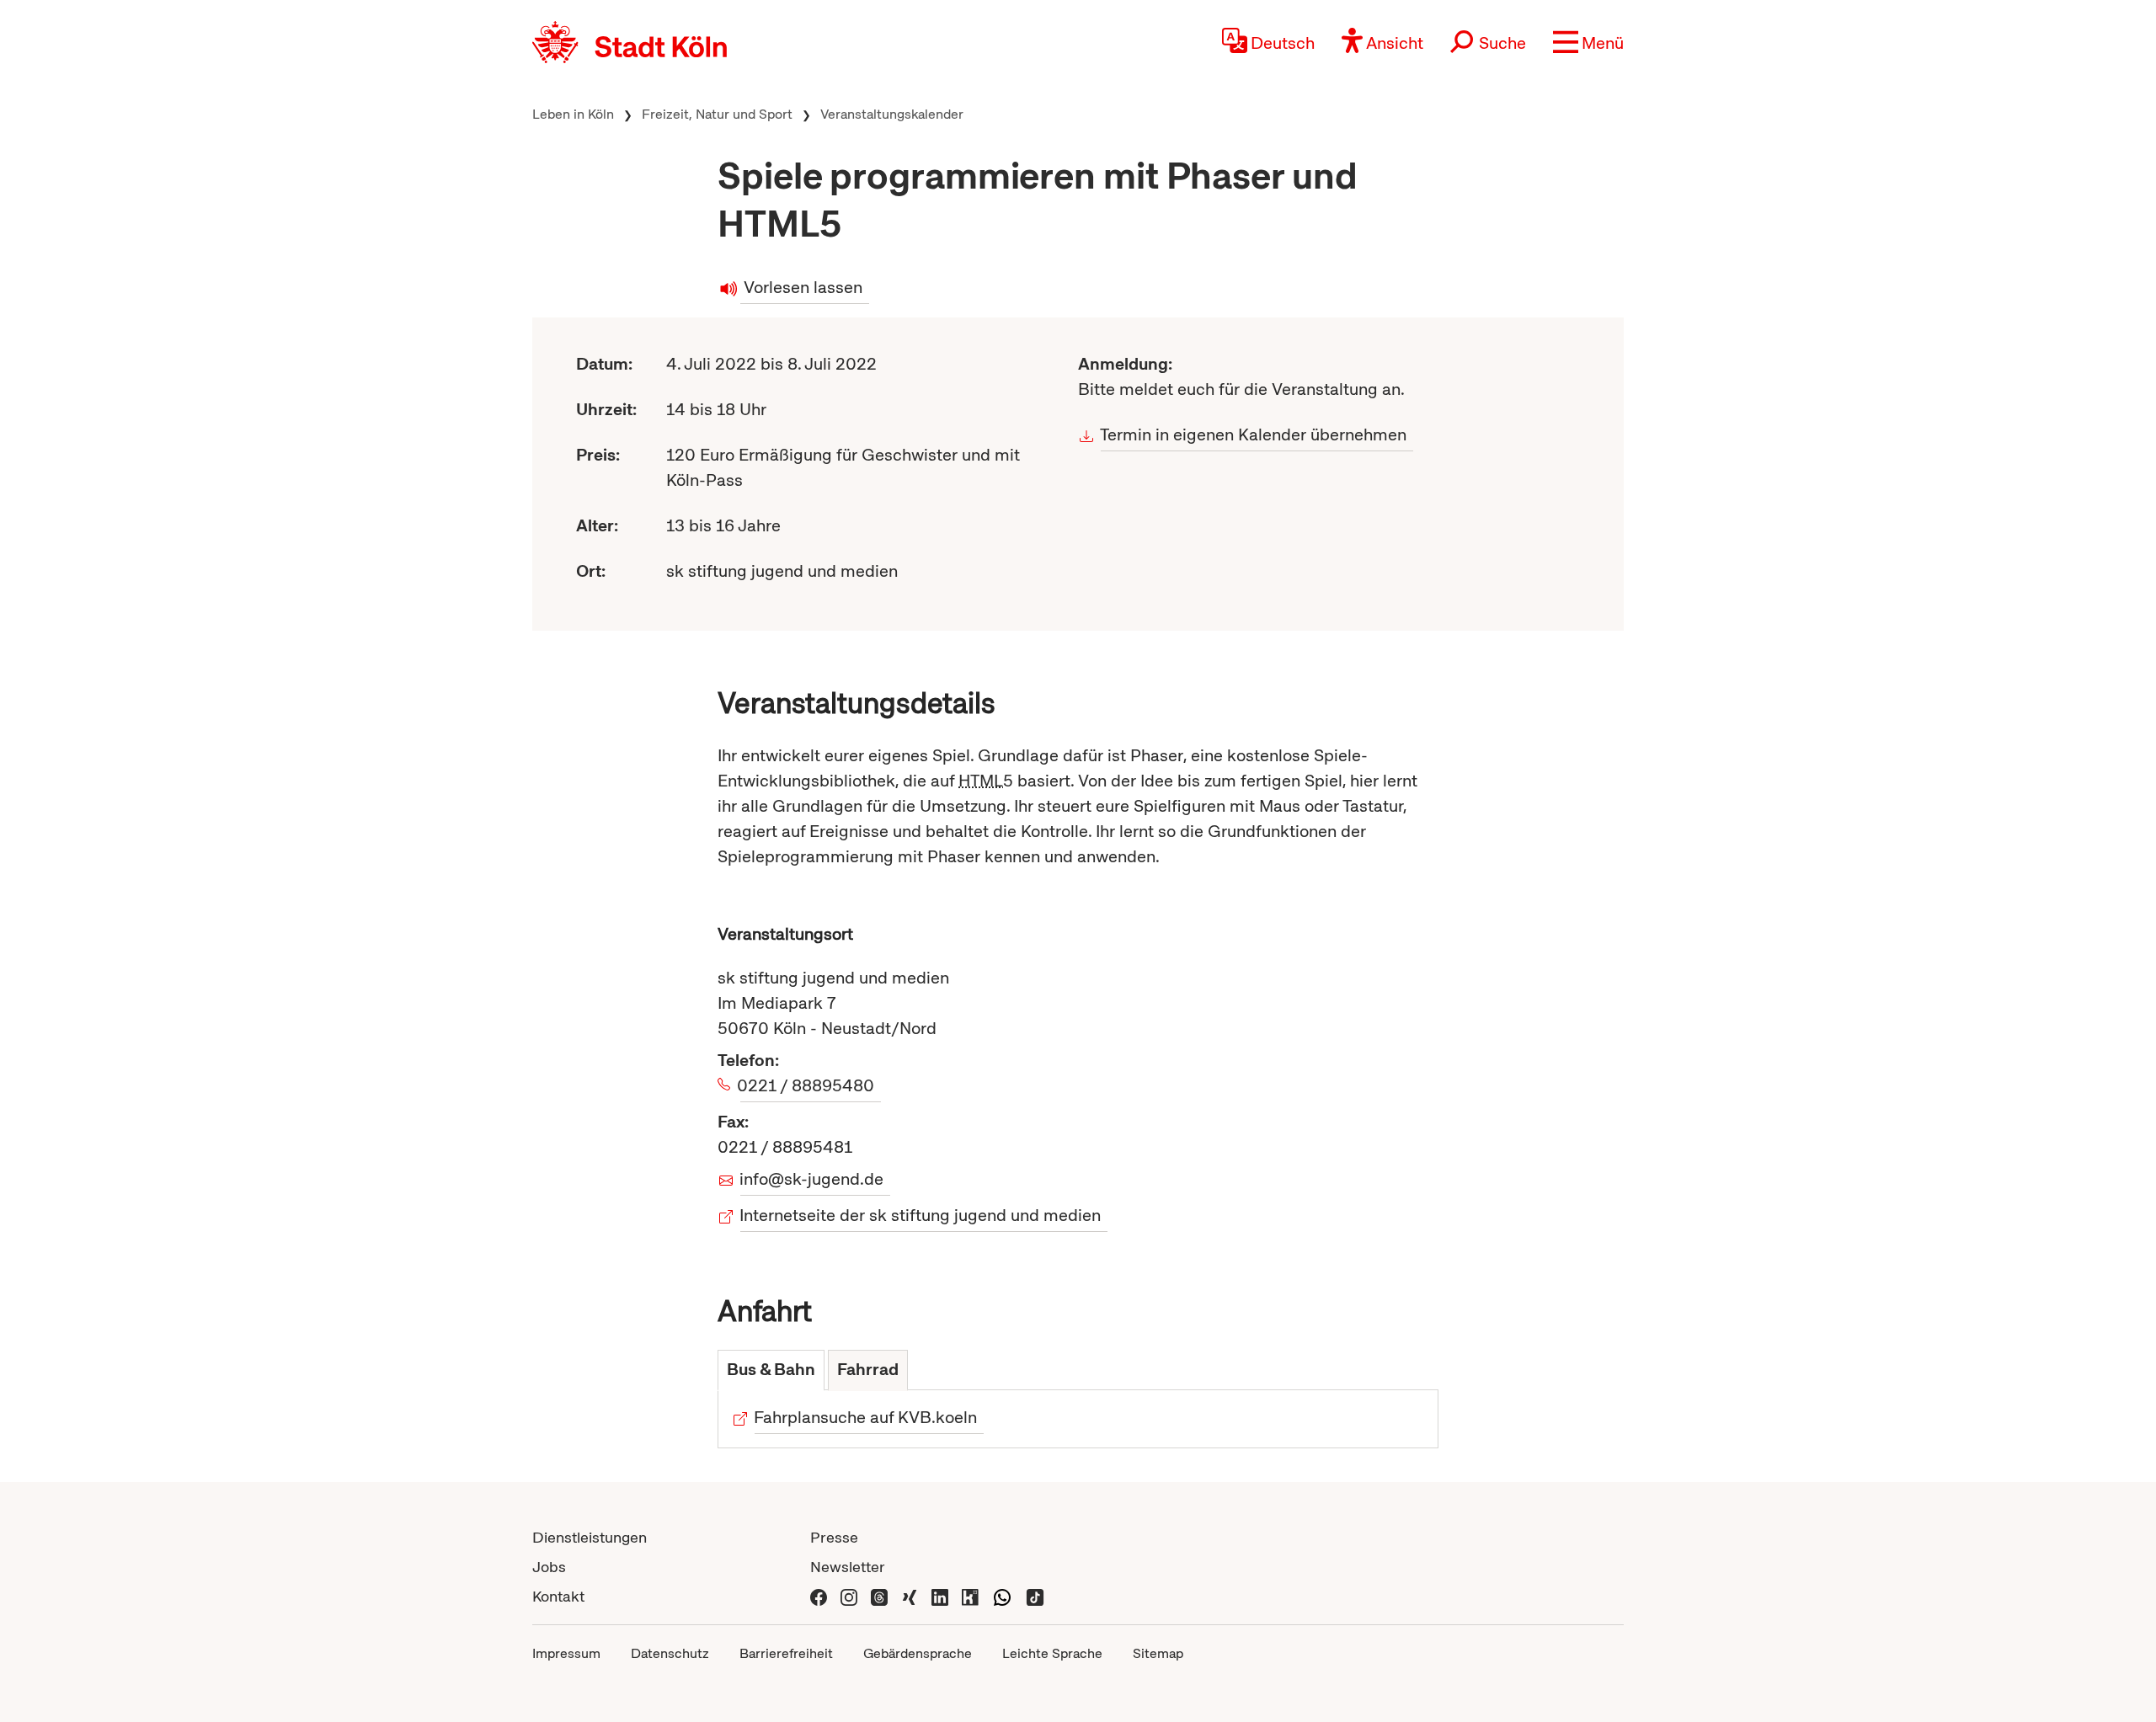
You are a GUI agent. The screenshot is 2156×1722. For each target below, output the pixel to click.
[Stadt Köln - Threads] (879, 1596)
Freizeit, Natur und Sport (717, 114)
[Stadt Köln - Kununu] (970, 1596)
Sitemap (1158, 1653)
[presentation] (771, 1370)
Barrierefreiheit (786, 1653)
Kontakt (558, 1596)
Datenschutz (670, 1653)
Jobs (549, 1567)
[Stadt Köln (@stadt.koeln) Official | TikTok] (1035, 1596)
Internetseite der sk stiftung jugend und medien (921, 1215)
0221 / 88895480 (807, 1085)
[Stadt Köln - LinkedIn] (940, 1596)
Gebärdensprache (918, 1653)
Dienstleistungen (590, 1537)
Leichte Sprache (1052, 1653)
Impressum (566, 1653)
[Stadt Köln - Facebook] (819, 1596)
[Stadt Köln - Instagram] (849, 1596)
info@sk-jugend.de (812, 1179)
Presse (834, 1537)
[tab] (771, 1370)
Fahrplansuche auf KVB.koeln (866, 1417)
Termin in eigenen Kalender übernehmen (1254, 434)
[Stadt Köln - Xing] (910, 1596)
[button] (1588, 42)
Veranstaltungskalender (892, 114)
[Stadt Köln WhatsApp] (1002, 1596)
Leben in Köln (573, 114)
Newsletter (848, 1567)
